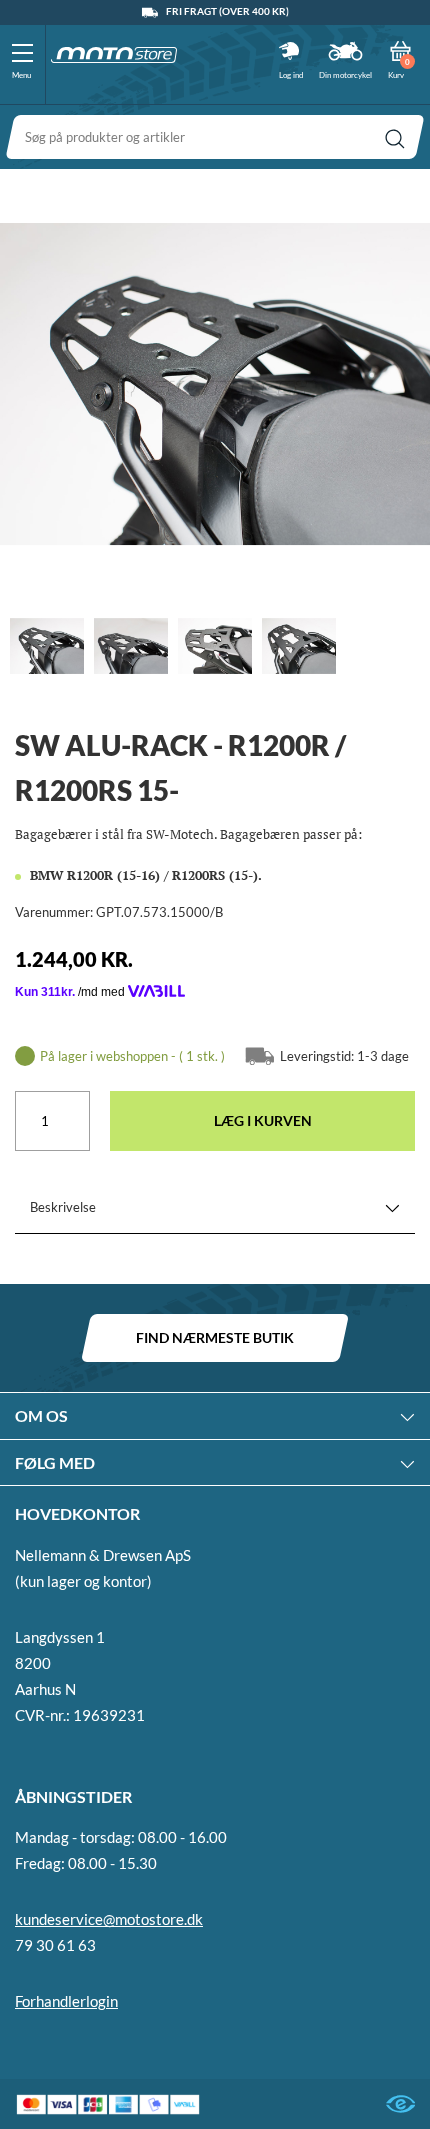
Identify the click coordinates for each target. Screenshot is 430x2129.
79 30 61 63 (55, 1945)
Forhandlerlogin (66, 2001)
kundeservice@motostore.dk (109, 1919)
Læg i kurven (263, 1120)
